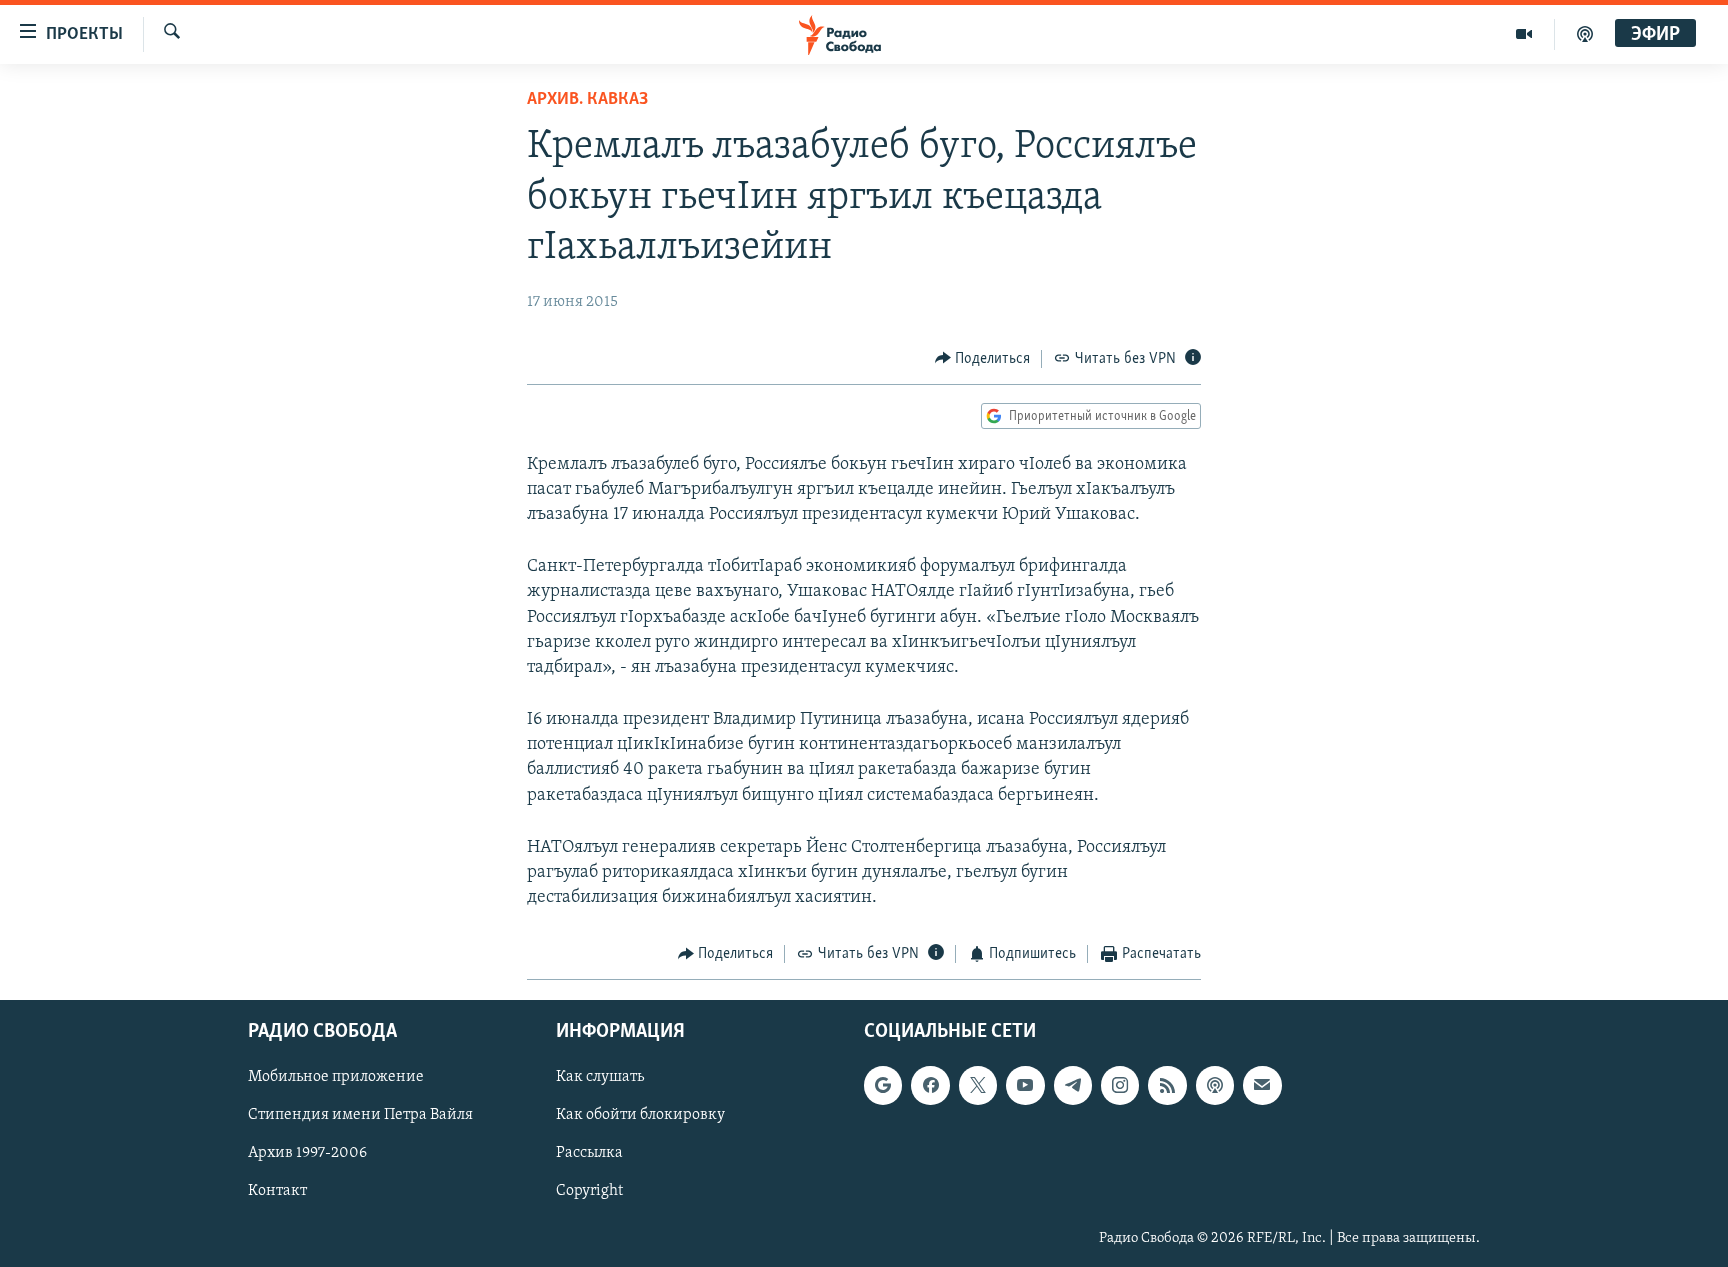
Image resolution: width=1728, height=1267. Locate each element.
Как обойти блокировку (640, 1115)
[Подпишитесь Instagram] (1120, 1085)
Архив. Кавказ (587, 100)
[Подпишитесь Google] (883, 1085)
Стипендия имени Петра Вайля (360, 1115)
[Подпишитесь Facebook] (930, 1085)
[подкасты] (1585, 34)
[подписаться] (1262, 1085)
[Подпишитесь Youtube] (1025, 1085)
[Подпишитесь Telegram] (1073, 1085)
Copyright (589, 1191)
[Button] (983, 359)
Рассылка (589, 1153)
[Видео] (1524, 34)
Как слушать (600, 1077)
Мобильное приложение (336, 1077)
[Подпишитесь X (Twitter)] (978, 1085)
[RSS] (1167, 1085)
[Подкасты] (1215, 1085)
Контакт (277, 1191)
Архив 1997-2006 (307, 1153)
